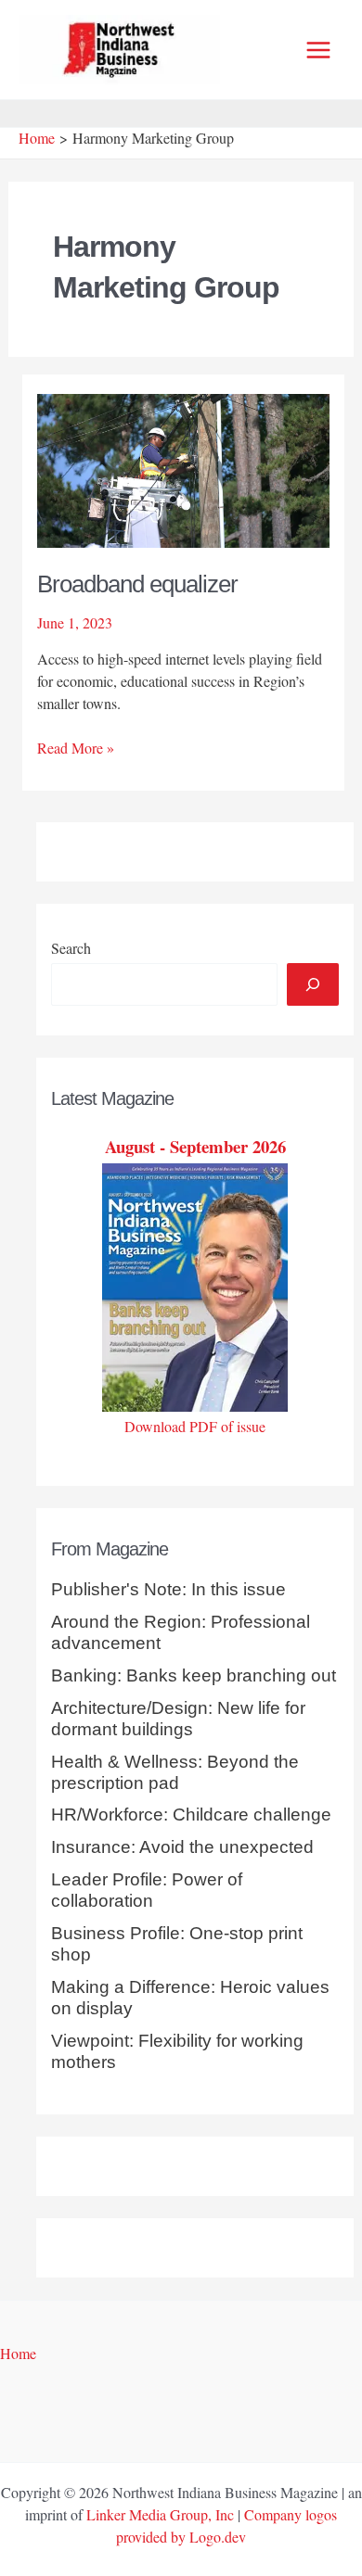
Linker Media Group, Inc (160, 2514)
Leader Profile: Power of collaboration (147, 1890)
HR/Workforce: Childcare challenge (191, 1815)
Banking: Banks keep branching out (194, 1675)
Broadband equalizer (137, 584)
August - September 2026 (195, 1146)
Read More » (76, 748)
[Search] (313, 984)
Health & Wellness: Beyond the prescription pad (175, 1772)
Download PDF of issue (195, 1426)
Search (71, 948)
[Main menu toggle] (318, 50)
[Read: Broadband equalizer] (184, 469)
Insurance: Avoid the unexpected (182, 1847)
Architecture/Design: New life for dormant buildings (178, 1719)
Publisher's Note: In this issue (168, 1589)
